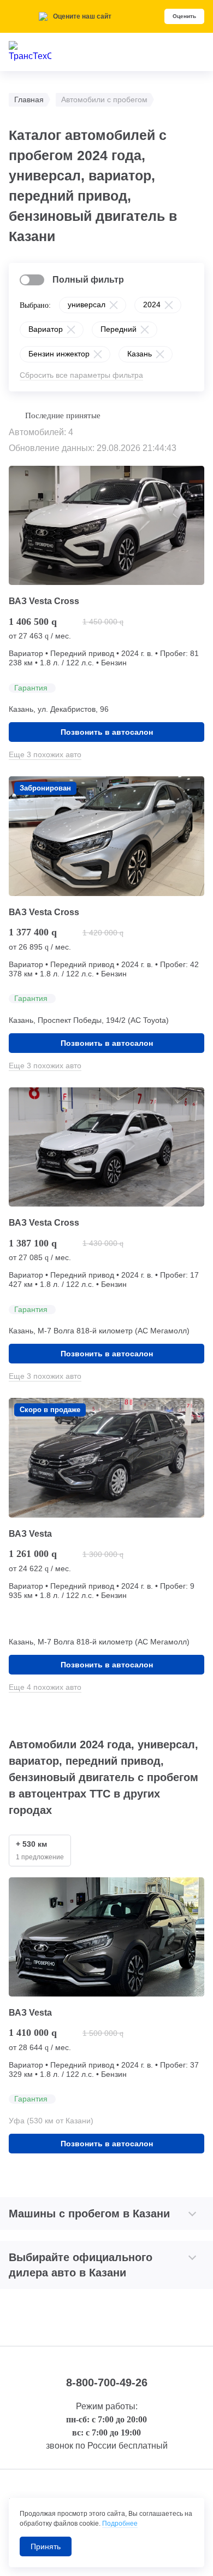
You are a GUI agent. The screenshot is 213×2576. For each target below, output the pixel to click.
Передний (119, 329)
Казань (140, 354)
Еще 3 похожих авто (45, 754)
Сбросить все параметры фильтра (81, 375)
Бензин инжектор (59, 354)
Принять (46, 2546)
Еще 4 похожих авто (45, 1687)
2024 (152, 305)
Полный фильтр (88, 280)
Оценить (184, 16)
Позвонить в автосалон (107, 732)
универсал (87, 305)
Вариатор (46, 329)
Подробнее (120, 2524)
